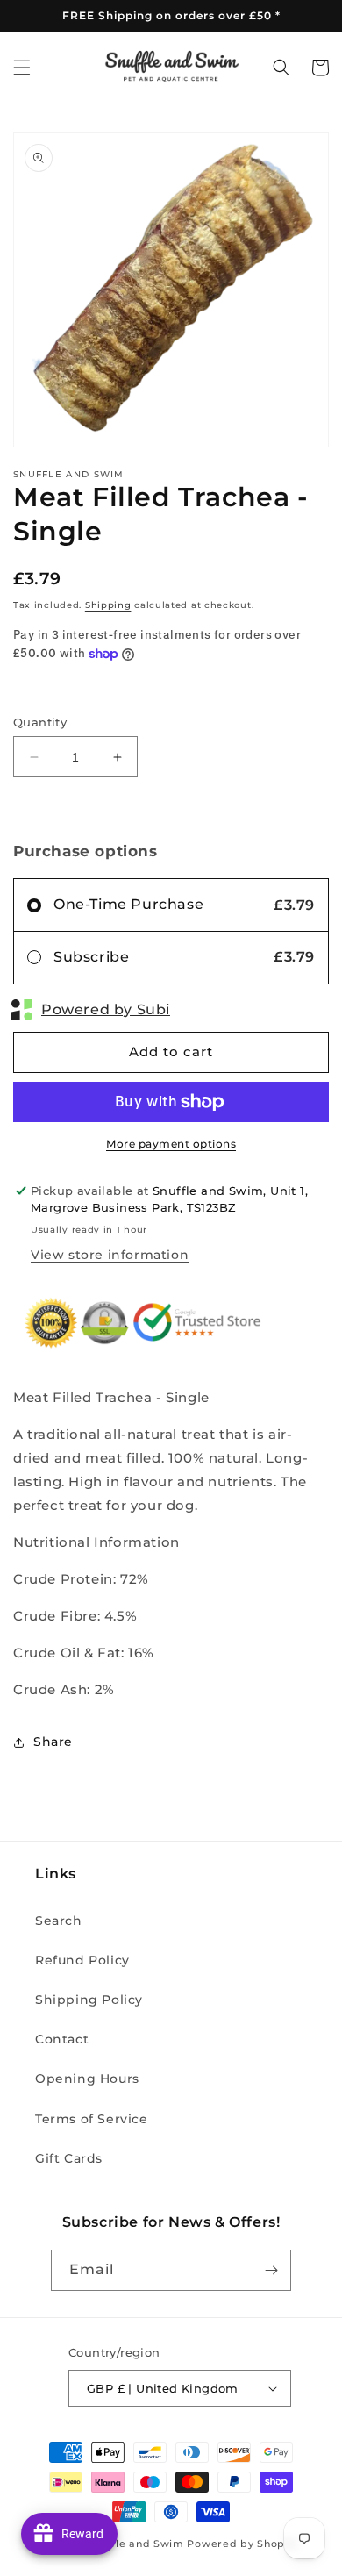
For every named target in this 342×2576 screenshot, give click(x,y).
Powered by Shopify (242, 2544)
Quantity (40, 722)
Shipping (108, 605)
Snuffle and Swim (136, 2544)
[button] (22, 68)
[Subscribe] (271, 2270)
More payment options (171, 1144)
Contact (62, 2039)
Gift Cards (69, 2158)
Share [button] (53, 1742)
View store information (110, 1255)
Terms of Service (92, 2119)
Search (59, 1921)
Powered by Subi (106, 1009)
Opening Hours (87, 2079)
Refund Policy (82, 1960)
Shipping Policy (89, 2000)
